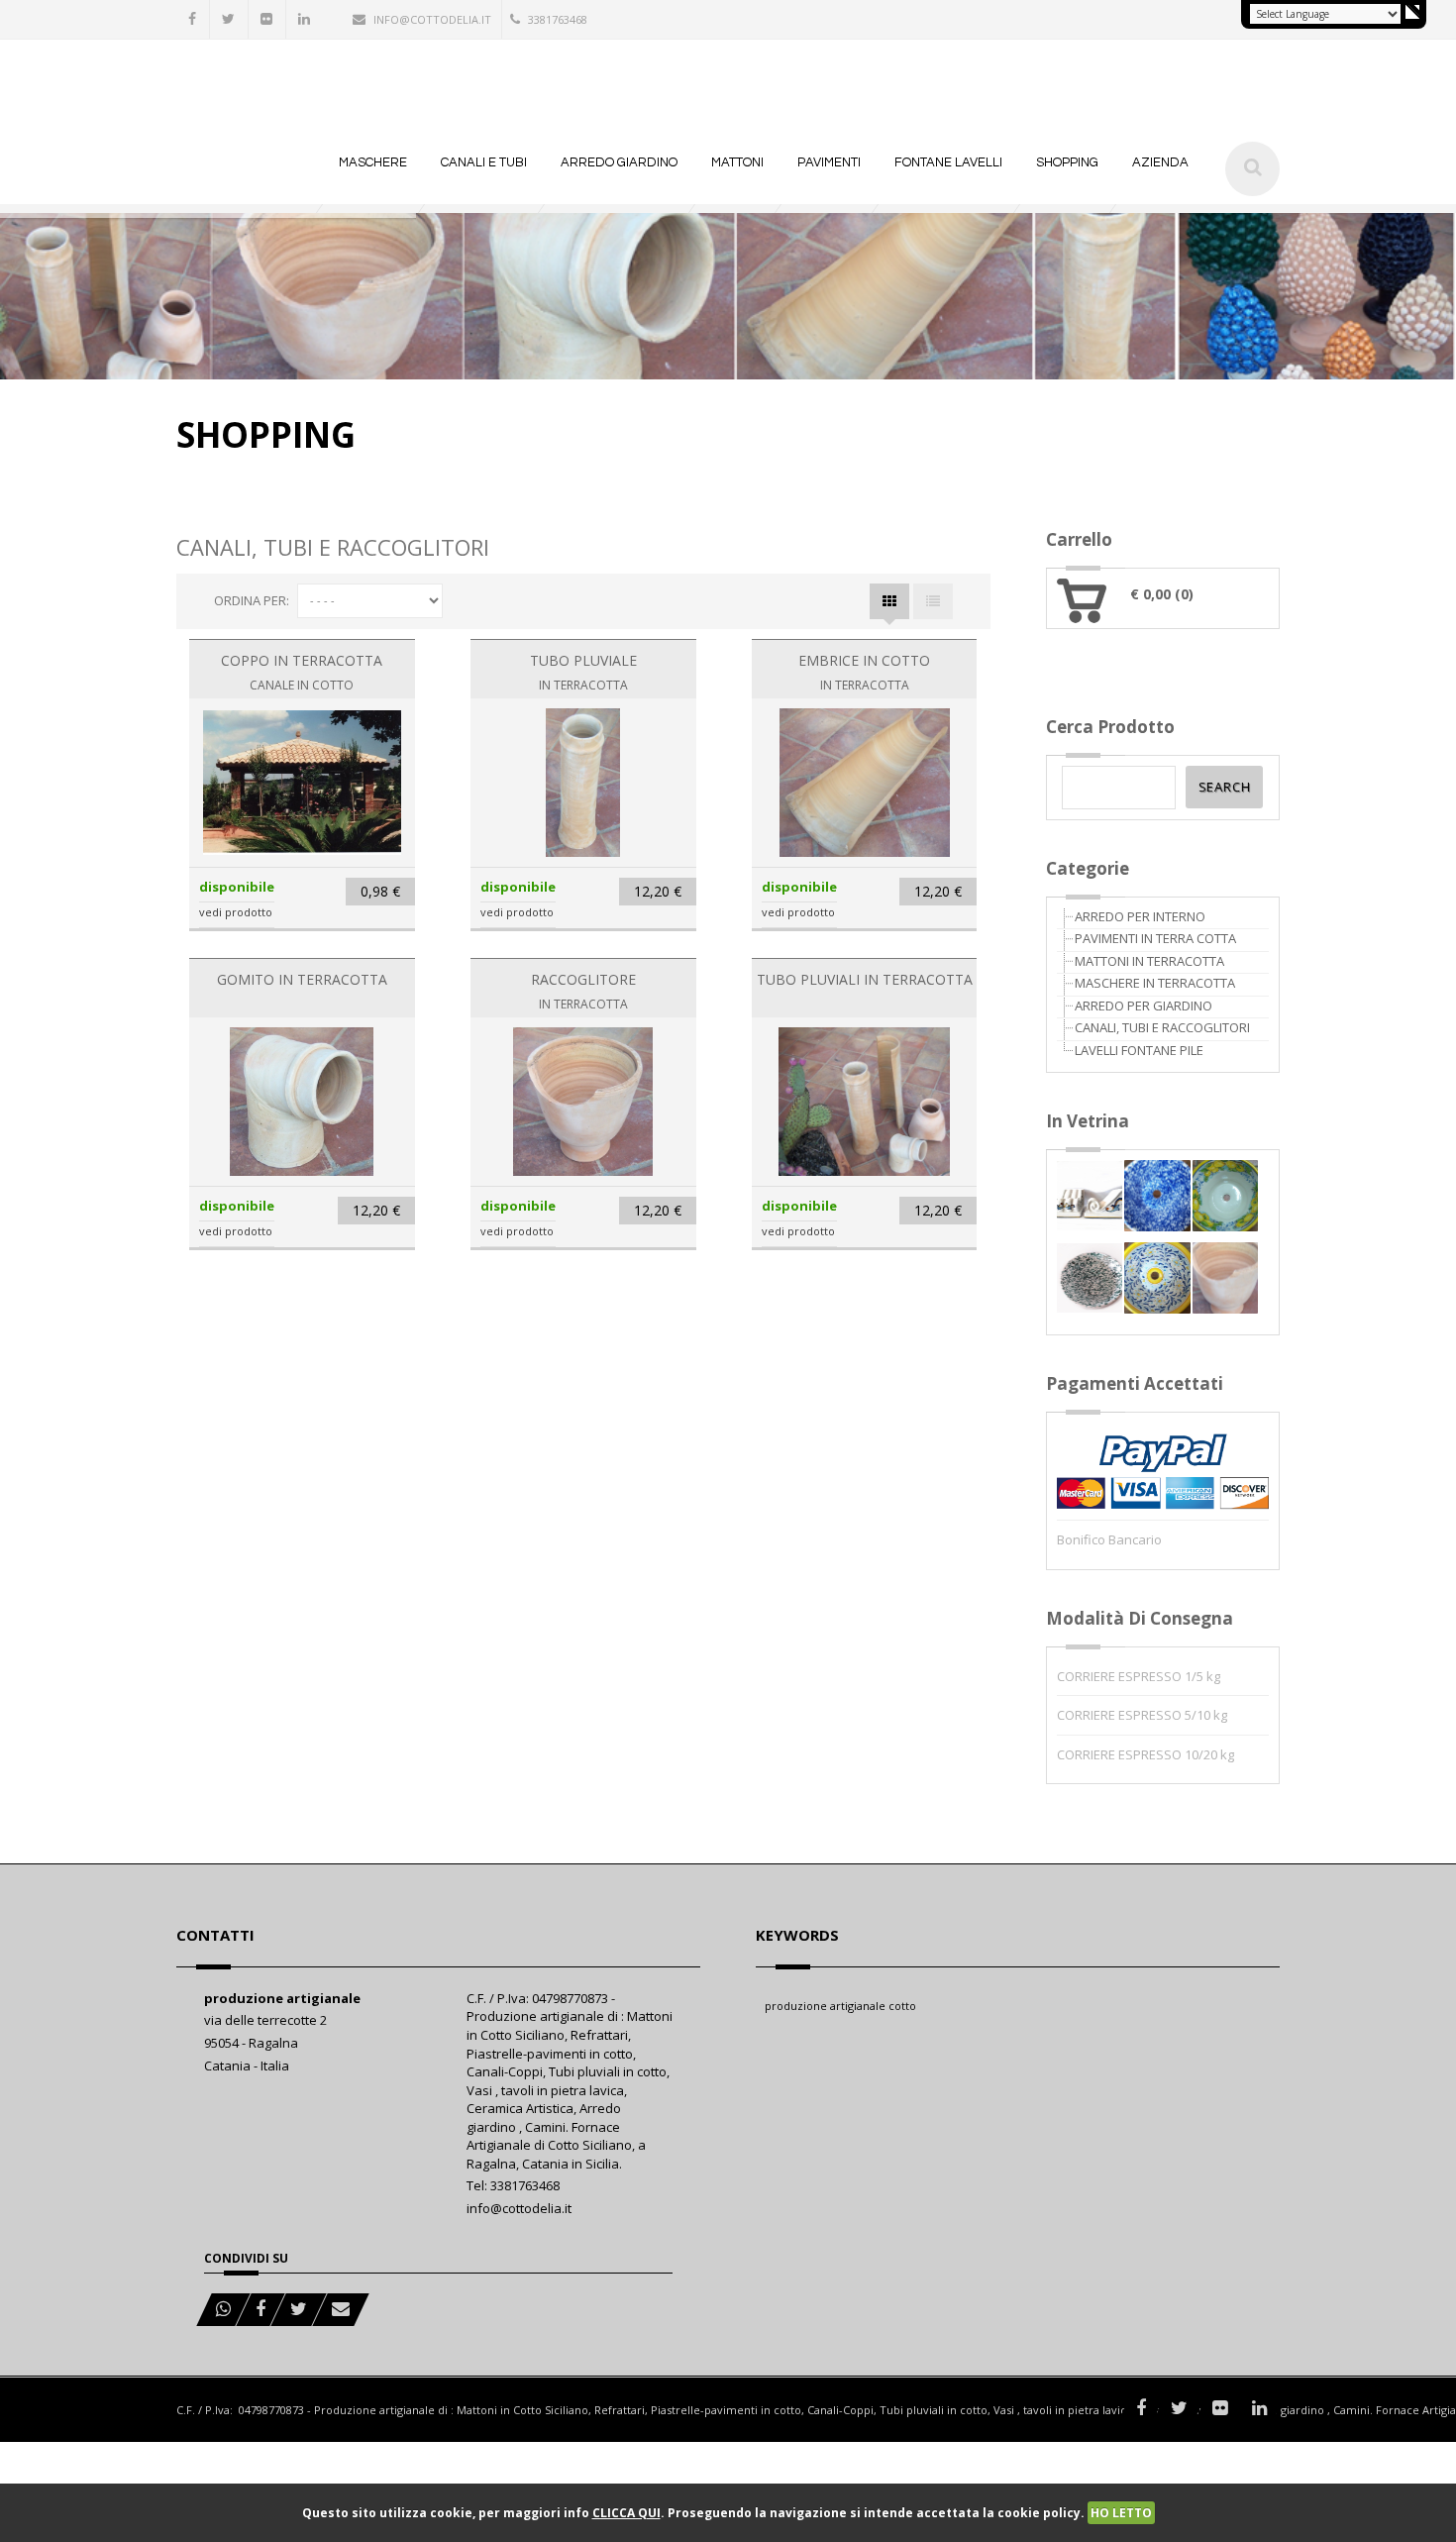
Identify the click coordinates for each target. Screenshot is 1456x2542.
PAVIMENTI (829, 162)
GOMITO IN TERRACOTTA (302, 979)
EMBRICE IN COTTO (864, 660)
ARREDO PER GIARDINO (1144, 1006)
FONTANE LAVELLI (948, 162)
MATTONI (737, 162)
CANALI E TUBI (484, 162)
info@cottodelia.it (432, 19)
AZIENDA (1160, 162)
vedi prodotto (236, 912)
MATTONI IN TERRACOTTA (1149, 961)
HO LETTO (1121, 2513)
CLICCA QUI (626, 2513)
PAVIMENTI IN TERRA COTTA (1155, 938)
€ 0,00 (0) (1162, 594)
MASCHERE (373, 162)
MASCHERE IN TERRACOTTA (1155, 983)
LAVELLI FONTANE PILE (1139, 1050)
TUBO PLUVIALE (583, 660)
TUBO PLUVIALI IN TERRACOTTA (865, 979)
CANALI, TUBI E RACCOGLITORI (1162, 1027)
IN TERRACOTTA (583, 685)
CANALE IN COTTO (302, 685)
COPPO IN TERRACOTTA (302, 660)
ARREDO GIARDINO (619, 162)
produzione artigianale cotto (840, 2006)
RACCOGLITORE (583, 979)
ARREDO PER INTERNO (1140, 916)
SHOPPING (1067, 162)
